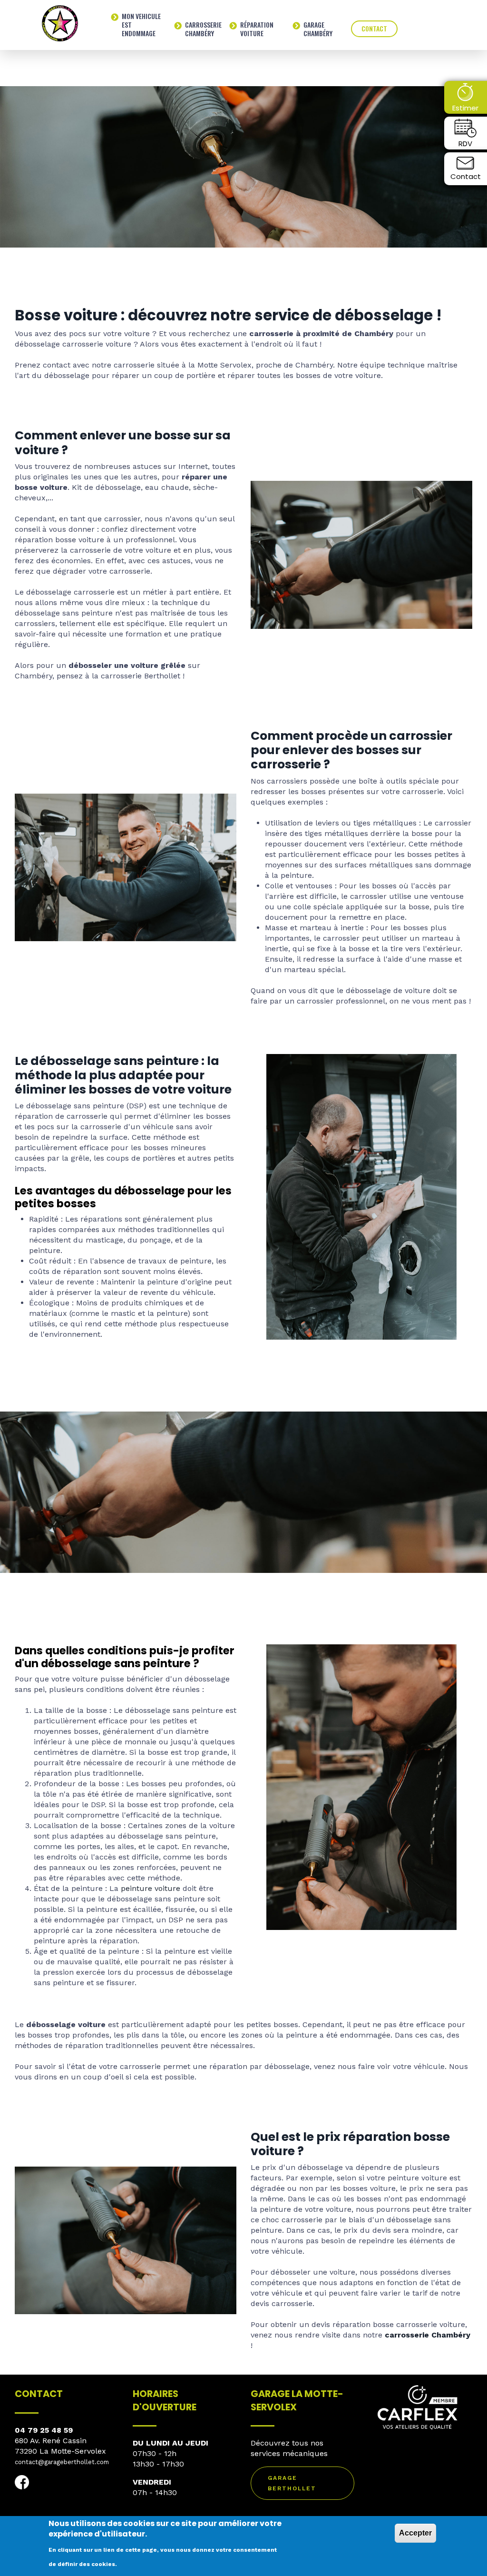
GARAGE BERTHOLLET (292, 2483)
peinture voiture (151, 1888)
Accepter (415, 2533)
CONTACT (374, 28)
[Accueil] (60, 23)
